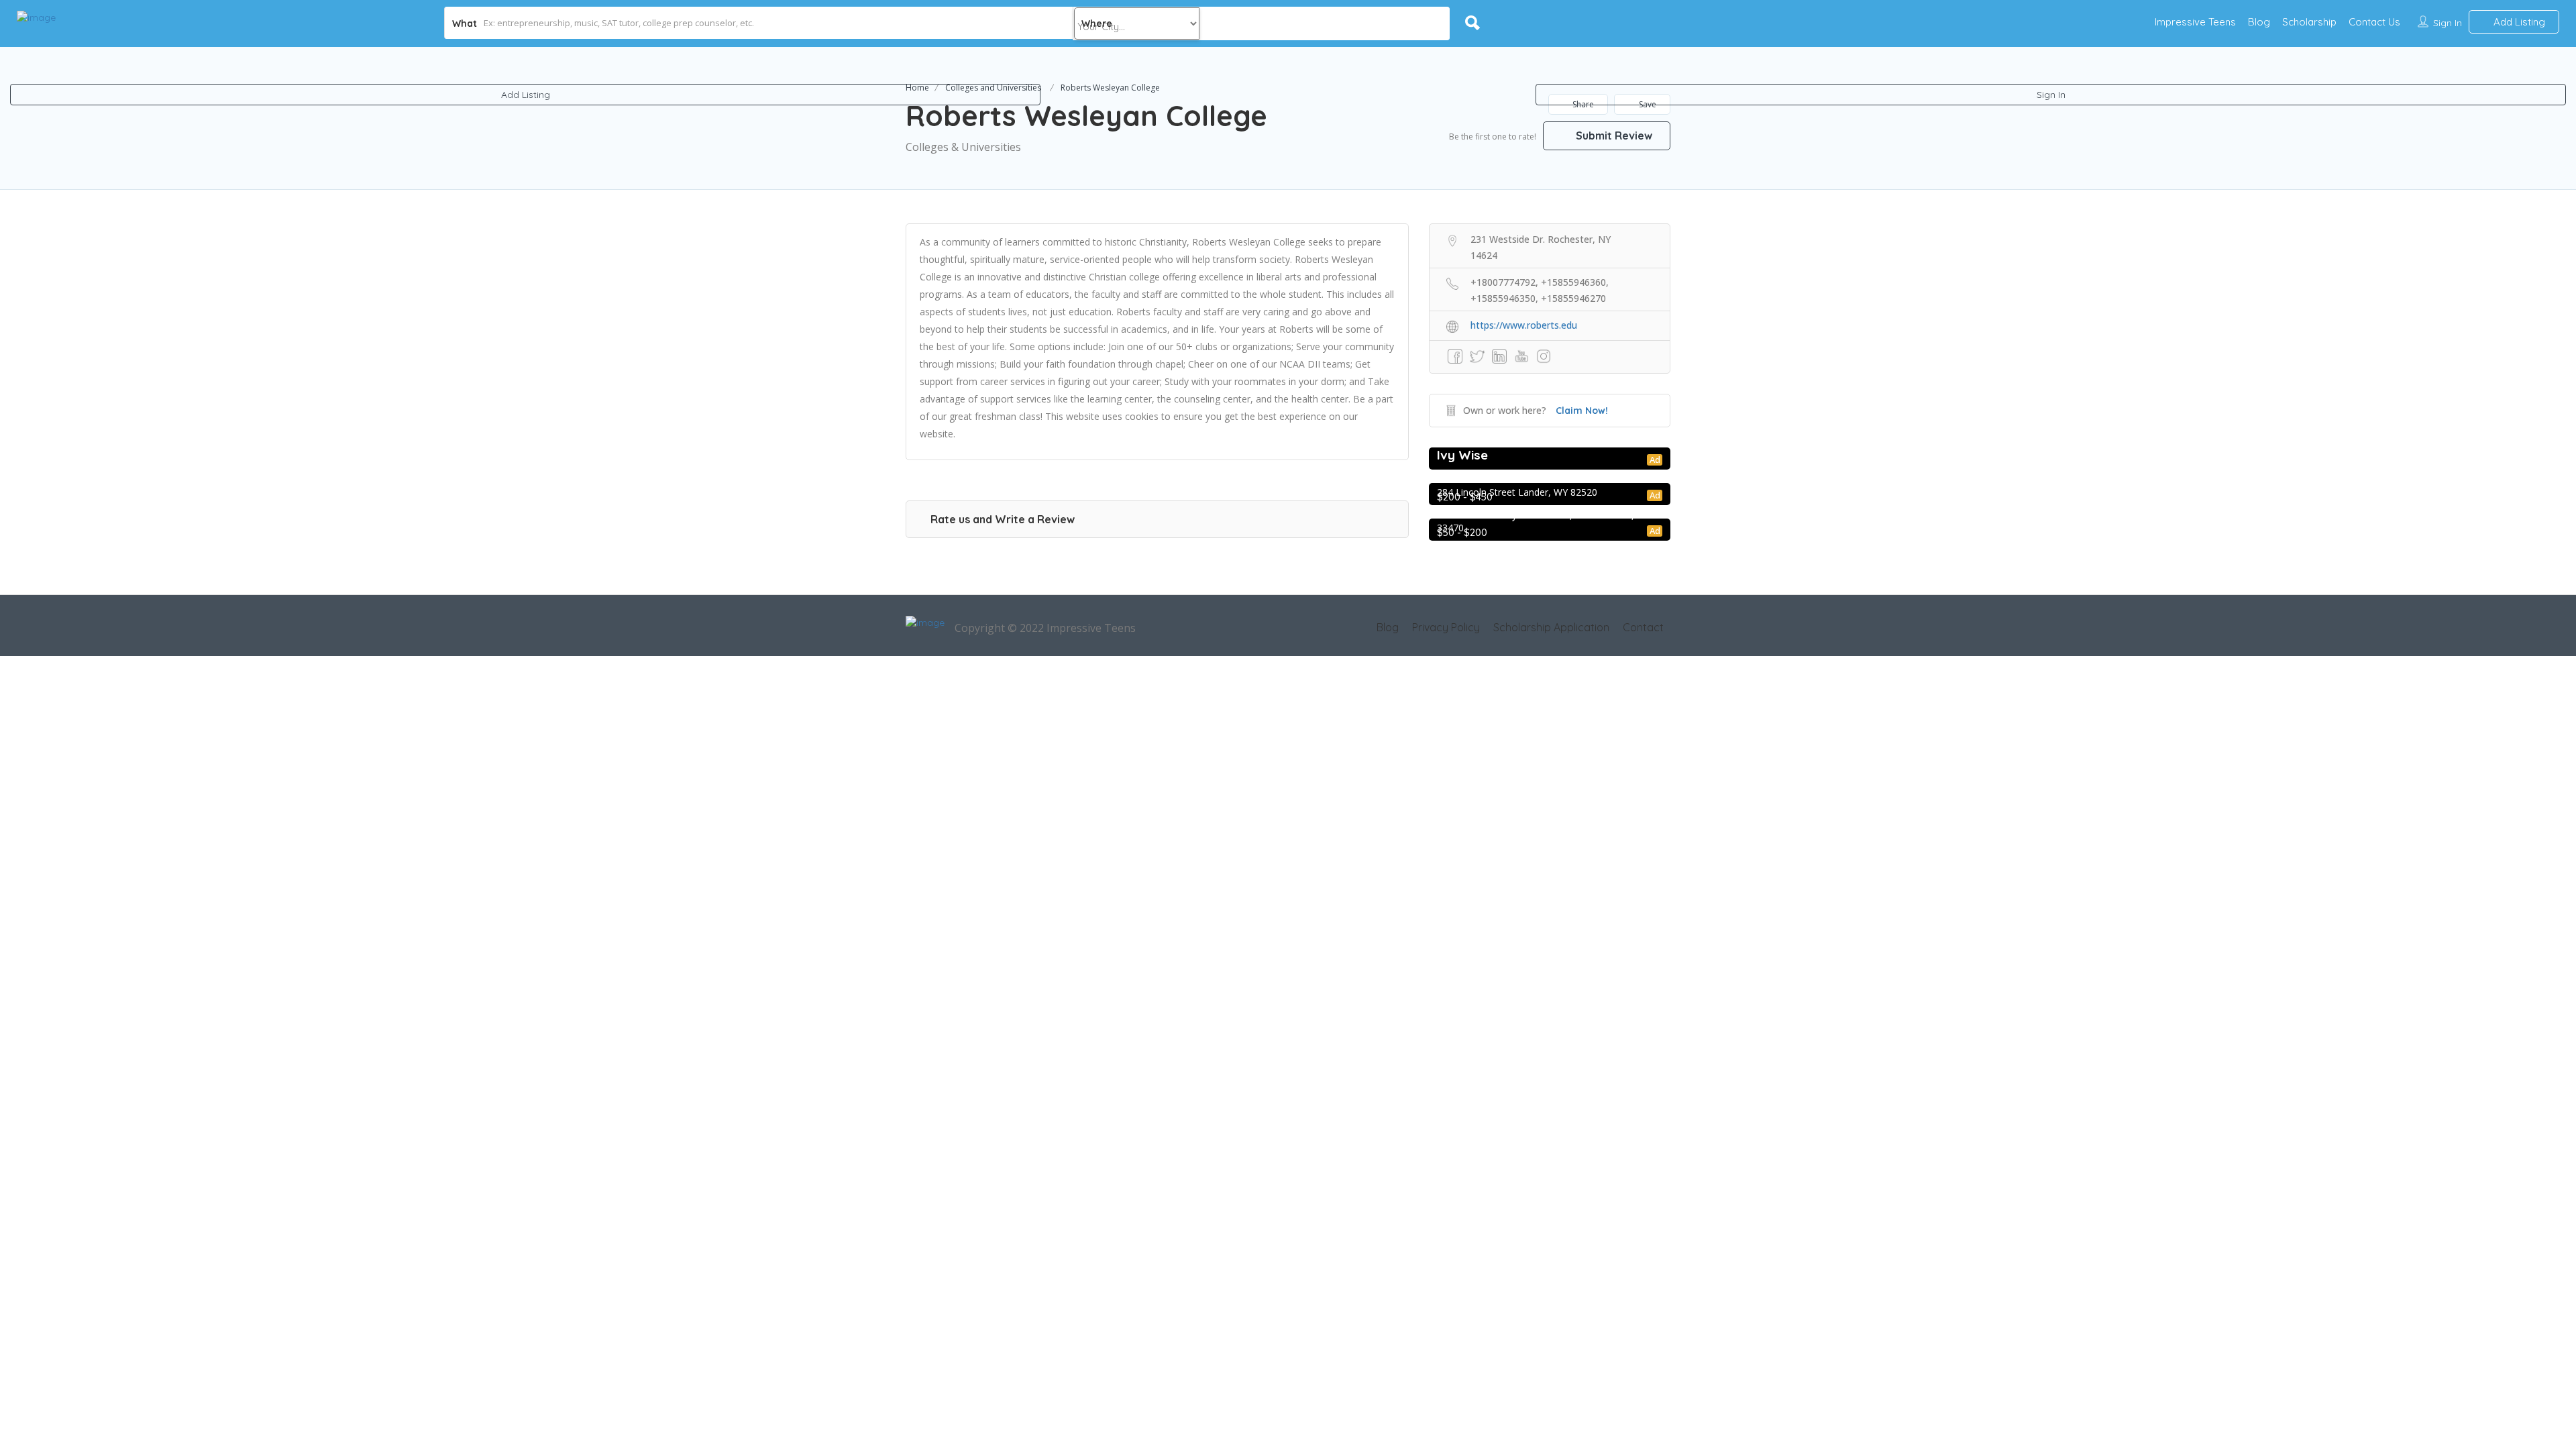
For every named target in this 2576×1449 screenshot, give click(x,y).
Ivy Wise (1462, 455)
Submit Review (1613, 136)
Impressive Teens (2195, 22)
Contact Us (2374, 22)
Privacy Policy (1446, 627)
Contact (1643, 627)
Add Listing (526, 95)
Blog (2259, 22)
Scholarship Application (1551, 627)
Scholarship (2309, 22)
